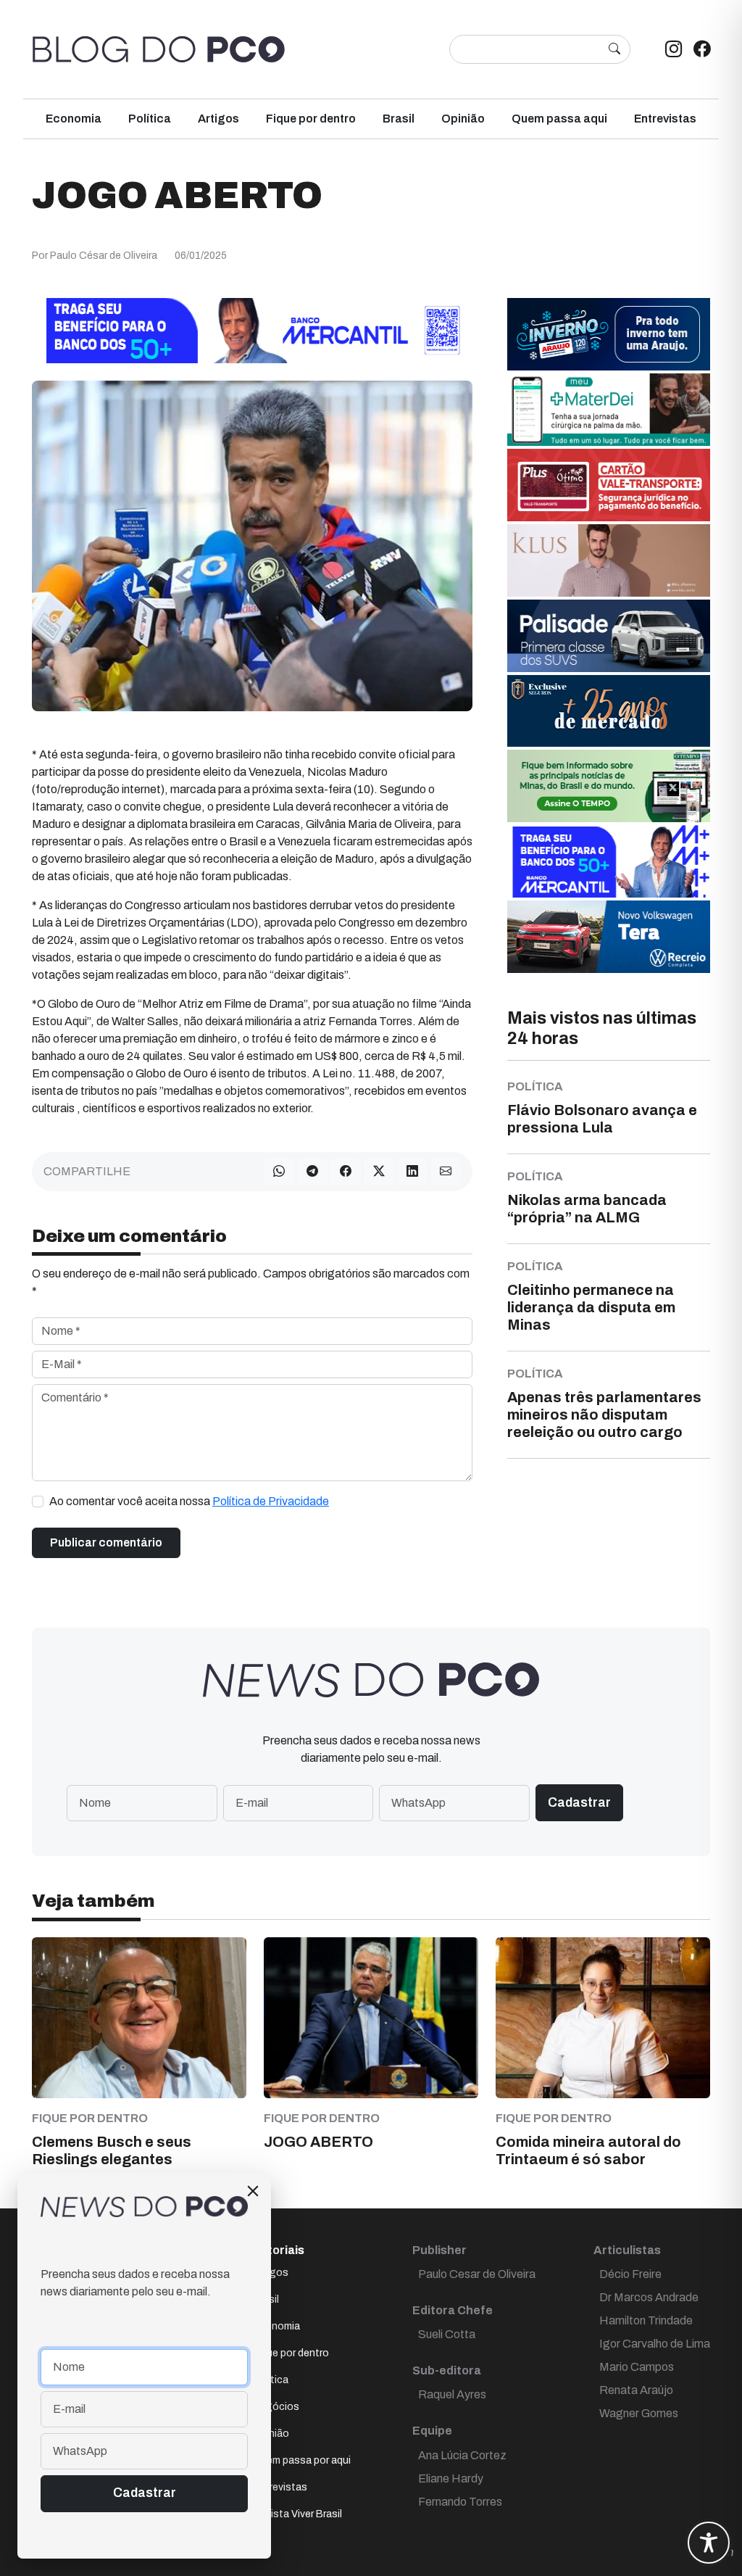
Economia (74, 119)
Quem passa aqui (559, 119)
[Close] (253, 2191)
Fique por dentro (311, 119)
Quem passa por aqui (302, 2460)
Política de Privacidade (271, 1501)
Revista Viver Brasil (297, 2514)
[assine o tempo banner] (609, 785)
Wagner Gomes (639, 2413)
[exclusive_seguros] (609, 709)
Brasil (399, 119)
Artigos (218, 119)
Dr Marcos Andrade (649, 2297)
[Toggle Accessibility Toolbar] (709, 2543)
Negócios (276, 2407)
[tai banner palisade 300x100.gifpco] (609, 635)
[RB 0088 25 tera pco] (609, 936)
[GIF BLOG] (609, 484)
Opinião (463, 119)
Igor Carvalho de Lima (655, 2344)
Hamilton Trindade (646, 2320)
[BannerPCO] (609, 559)
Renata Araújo (636, 2390)
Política (150, 119)
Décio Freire (630, 2274)
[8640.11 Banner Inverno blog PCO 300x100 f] (609, 333)
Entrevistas (665, 119)
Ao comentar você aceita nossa (189, 1501)
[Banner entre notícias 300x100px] (609, 860)
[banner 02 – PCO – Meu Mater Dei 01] (609, 409)
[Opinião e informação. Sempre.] (159, 49)
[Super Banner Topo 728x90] (252, 330)
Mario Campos (637, 2367)
